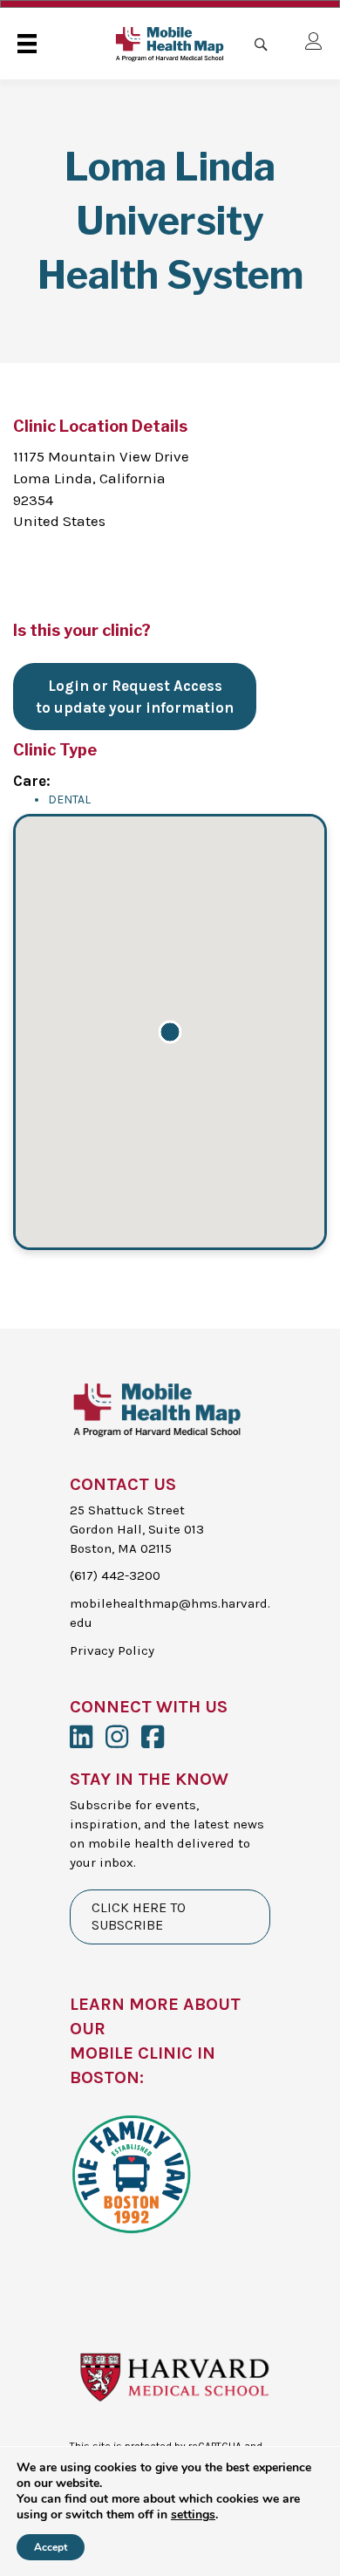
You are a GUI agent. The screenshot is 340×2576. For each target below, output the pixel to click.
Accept (51, 2547)
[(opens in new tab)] (131, 2172)
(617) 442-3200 (115, 1575)
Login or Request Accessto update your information (135, 697)
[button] (170, 1032)
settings (193, 2515)
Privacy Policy (112, 1650)
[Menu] (27, 44)
